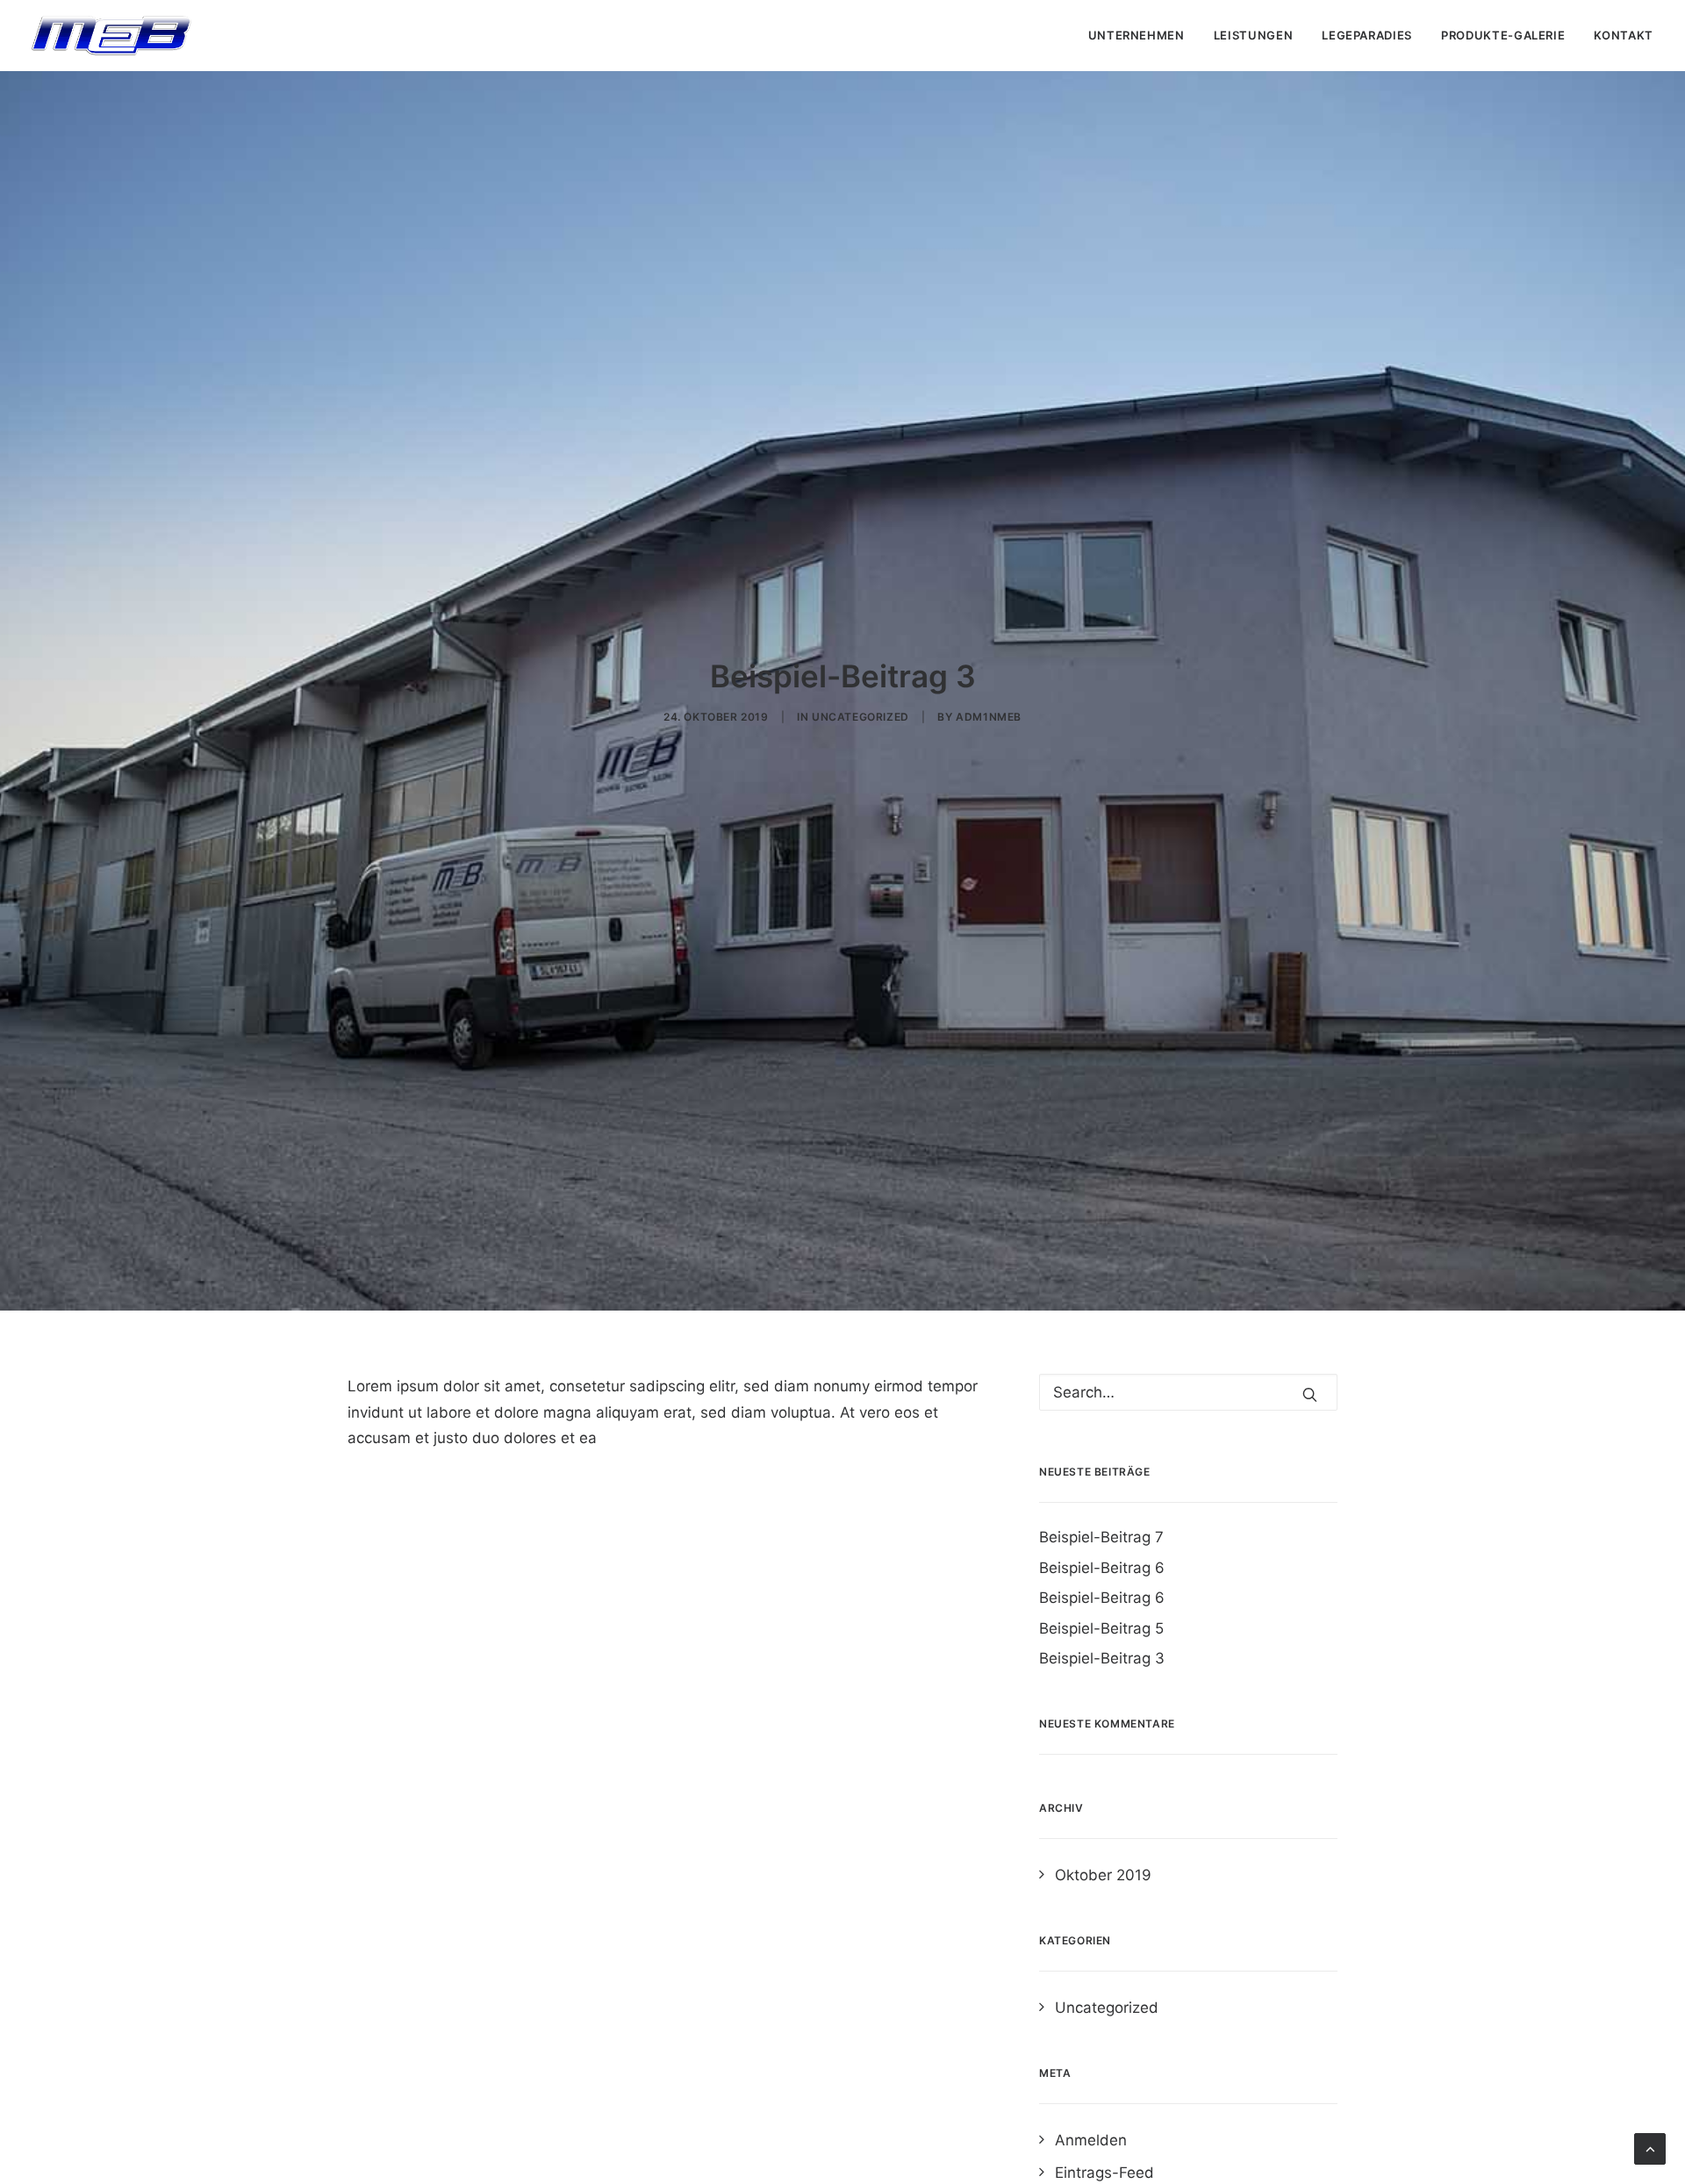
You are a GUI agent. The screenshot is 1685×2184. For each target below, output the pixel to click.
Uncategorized (860, 717)
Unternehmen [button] (1136, 35)
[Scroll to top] (1650, 2148)
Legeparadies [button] (1367, 35)
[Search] (1188, 1392)
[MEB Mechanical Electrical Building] (111, 36)
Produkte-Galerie (1503, 35)
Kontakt (1624, 35)
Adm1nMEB (989, 717)
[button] (1310, 1394)
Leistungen (1254, 35)
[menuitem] (1143, 36)
